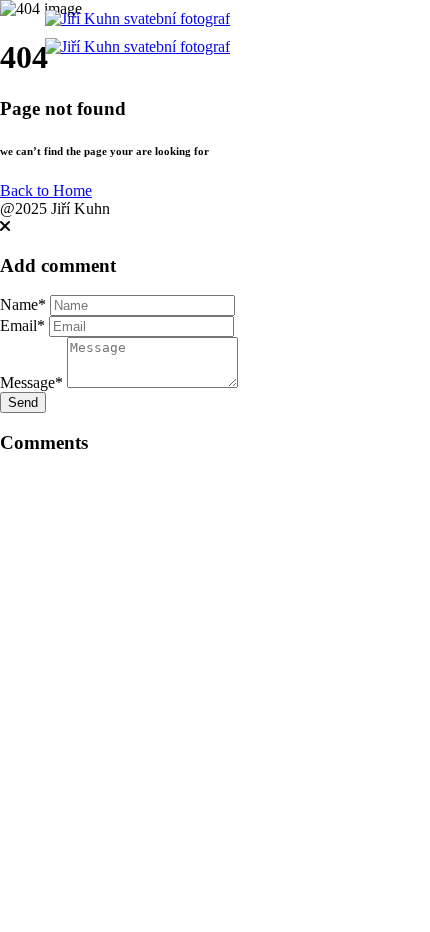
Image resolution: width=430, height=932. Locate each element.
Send (23, 402)
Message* (31, 382)
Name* (23, 304)
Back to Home (46, 190)
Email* (22, 325)
